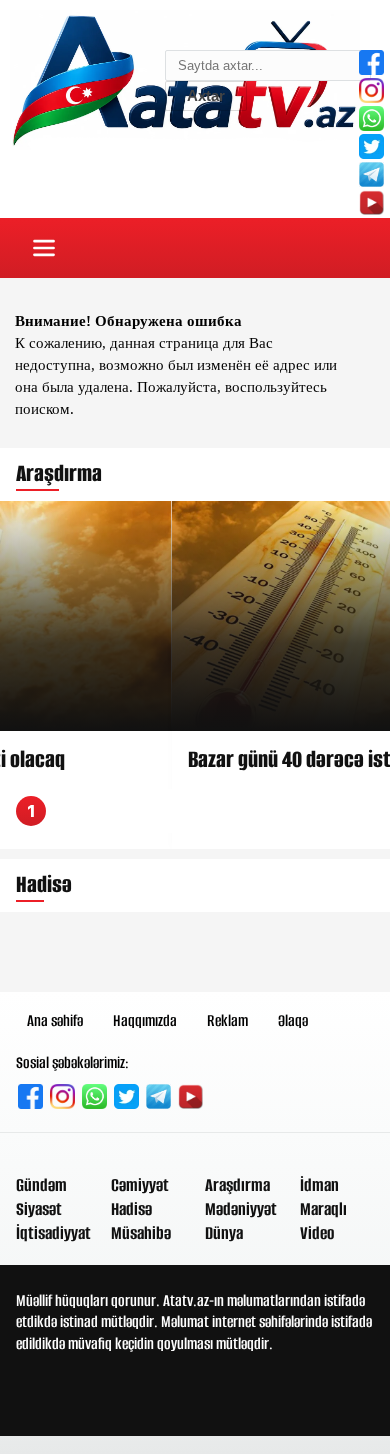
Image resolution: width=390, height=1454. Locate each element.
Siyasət (39, 1209)
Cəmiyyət (140, 1185)
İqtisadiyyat (53, 1233)
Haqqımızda (145, 1020)
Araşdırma (237, 1185)
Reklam (227, 1020)
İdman (319, 1185)
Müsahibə (141, 1233)
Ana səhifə (55, 1020)
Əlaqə (293, 1020)
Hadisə (131, 1209)
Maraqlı (323, 1209)
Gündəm (41, 1185)
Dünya (224, 1233)
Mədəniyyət (241, 1209)
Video (317, 1233)
